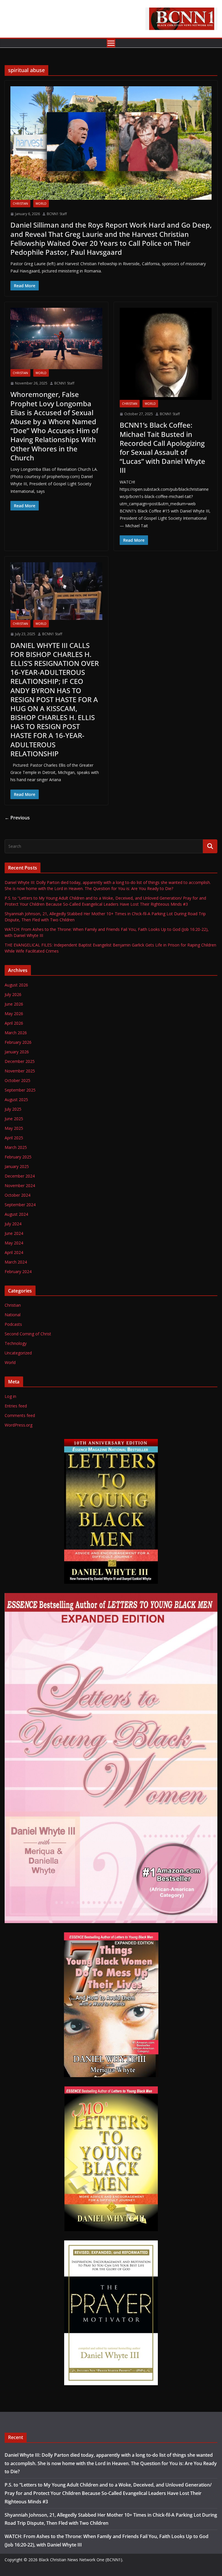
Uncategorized (18, 1353)
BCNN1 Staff (57, 214)
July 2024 (13, 1224)
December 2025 (20, 1061)
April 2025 (14, 1138)
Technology (16, 1343)
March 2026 (16, 1033)
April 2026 (14, 1023)
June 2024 (14, 1233)
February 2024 (18, 1271)
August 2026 (16, 985)
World (41, 204)
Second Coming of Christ (28, 1334)
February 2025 (18, 1157)
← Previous (17, 818)
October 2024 (17, 1195)
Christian (20, 204)
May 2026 (14, 1014)
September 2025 (20, 1090)
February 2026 (18, 1042)
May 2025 (14, 1128)
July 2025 (13, 1109)
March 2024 (16, 1262)
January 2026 (17, 1052)
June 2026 (14, 1004)
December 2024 (20, 1176)
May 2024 (14, 1243)
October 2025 (17, 1080)
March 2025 (16, 1147)
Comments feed (20, 1415)
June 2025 (14, 1119)
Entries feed (16, 1406)
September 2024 (20, 1205)
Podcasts (13, 1324)
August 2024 (16, 1214)
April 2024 (14, 1252)
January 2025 (17, 1166)
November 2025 (20, 1071)
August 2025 (16, 1100)
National (13, 1315)
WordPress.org (18, 1425)
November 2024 (20, 1186)
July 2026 (13, 994)
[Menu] (111, 43)
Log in (10, 1396)
